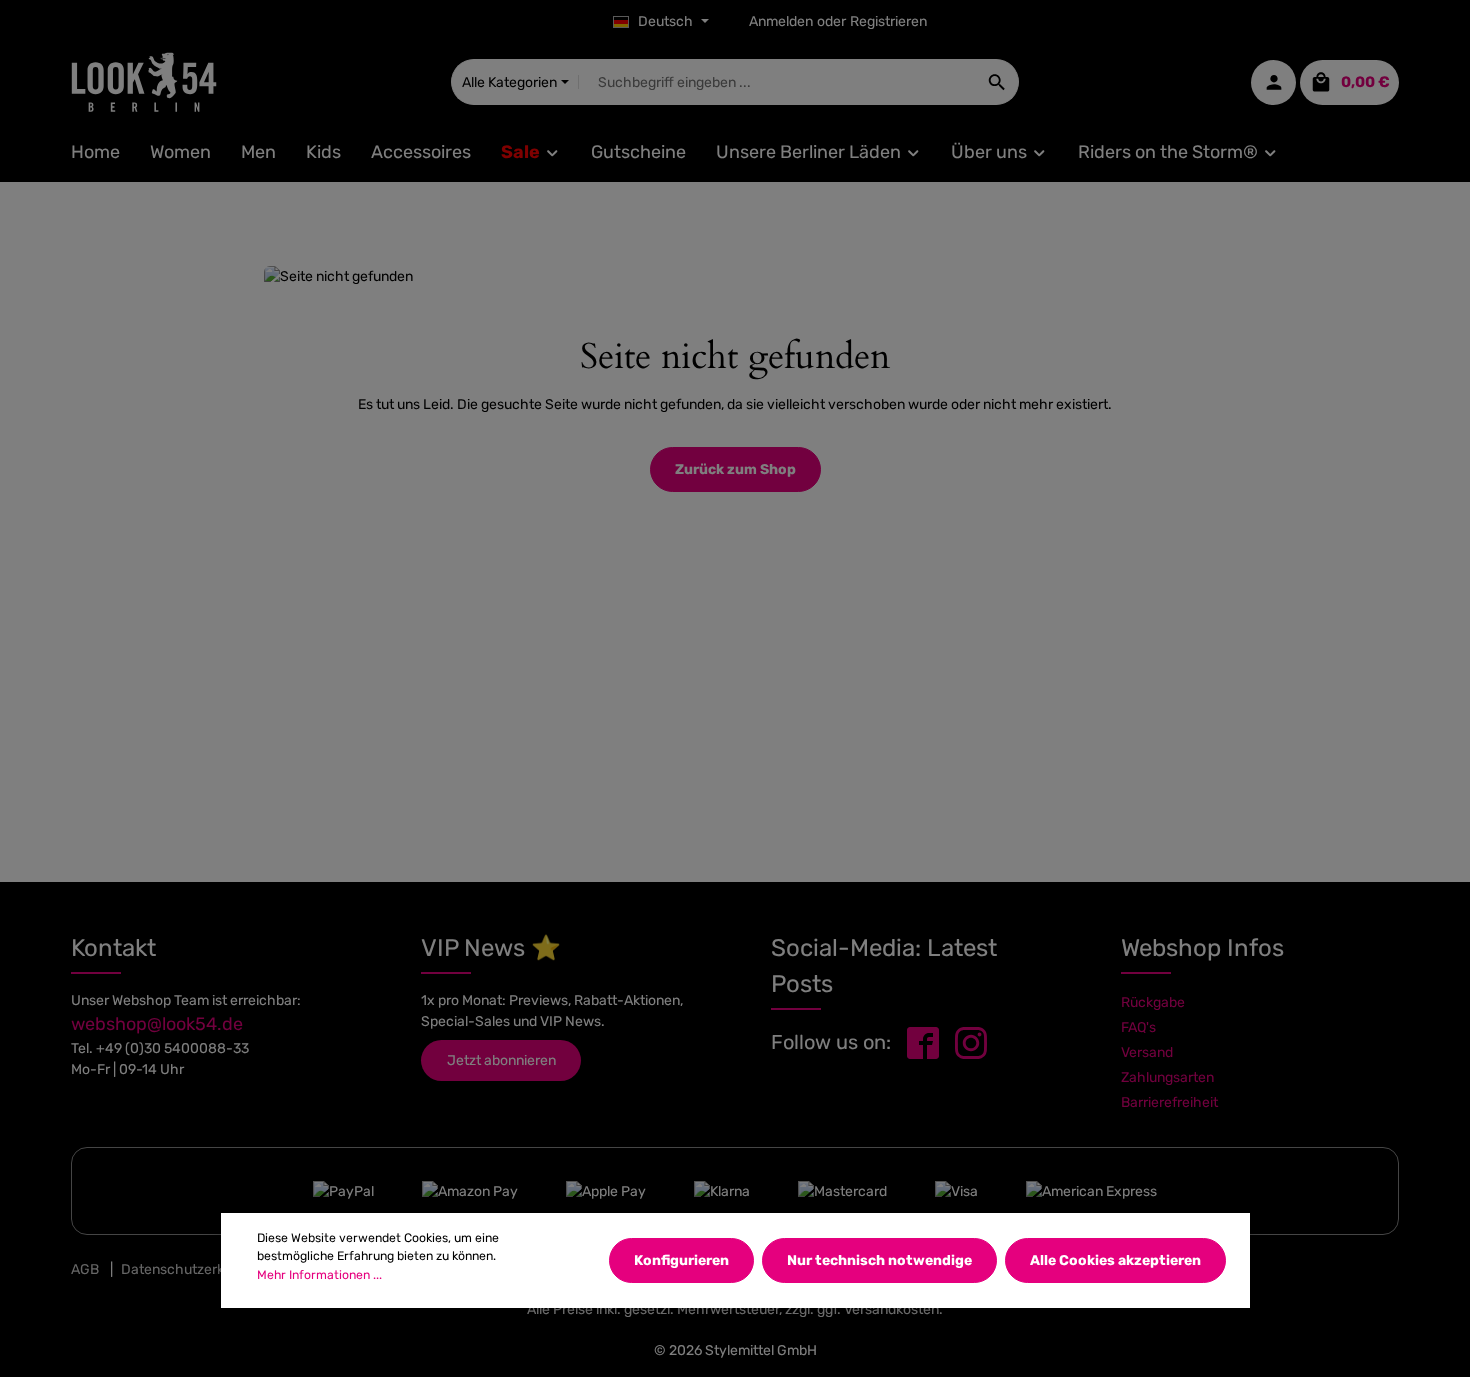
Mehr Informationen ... (319, 1275)
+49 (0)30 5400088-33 (172, 1048)
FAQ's (1138, 1027)
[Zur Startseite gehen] (144, 82)
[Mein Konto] (1273, 82)
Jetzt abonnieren (501, 1060)
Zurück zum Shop (735, 469)
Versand (1147, 1052)
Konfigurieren (681, 1260)
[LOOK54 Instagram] (971, 1042)
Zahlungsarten (1167, 1077)
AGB (85, 1269)
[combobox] (777, 82)
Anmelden (781, 21)
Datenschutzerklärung (192, 1269)
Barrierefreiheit (1169, 1102)
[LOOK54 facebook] (923, 1042)
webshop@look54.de (157, 1024)
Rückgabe (1153, 1002)
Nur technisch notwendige (879, 1260)
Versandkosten (891, 1309)
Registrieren (888, 21)
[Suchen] (997, 82)
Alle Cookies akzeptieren (1115, 1260)
